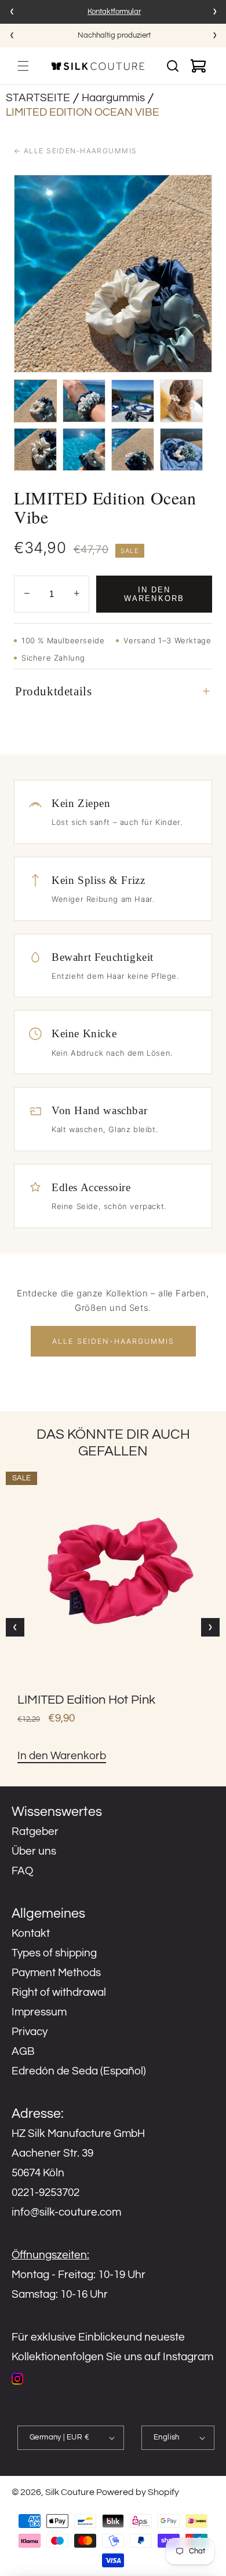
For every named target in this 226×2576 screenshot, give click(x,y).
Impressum (39, 2012)
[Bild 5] (35, 449)
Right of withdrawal (59, 1992)
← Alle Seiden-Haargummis (76, 151)
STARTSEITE (38, 98)
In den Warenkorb (154, 594)
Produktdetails (53, 691)
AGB (23, 2051)
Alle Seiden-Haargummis (113, 1341)
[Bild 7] (133, 449)
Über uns (34, 1851)
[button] (23, 66)
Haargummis (113, 98)
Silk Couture (70, 2492)
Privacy (30, 2032)
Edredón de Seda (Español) (79, 2071)
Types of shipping (54, 1953)
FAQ (22, 1871)
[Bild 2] (84, 401)
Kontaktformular (114, 12)
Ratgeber (35, 1831)
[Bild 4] (181, 401)
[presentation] (12, 12)
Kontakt (31, 1933)
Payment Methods (56, 1973)
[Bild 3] (133, 401)
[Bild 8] (181, 449)
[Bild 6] (84, 449)
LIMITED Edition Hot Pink (86, 1700)
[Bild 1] (35, 401)
